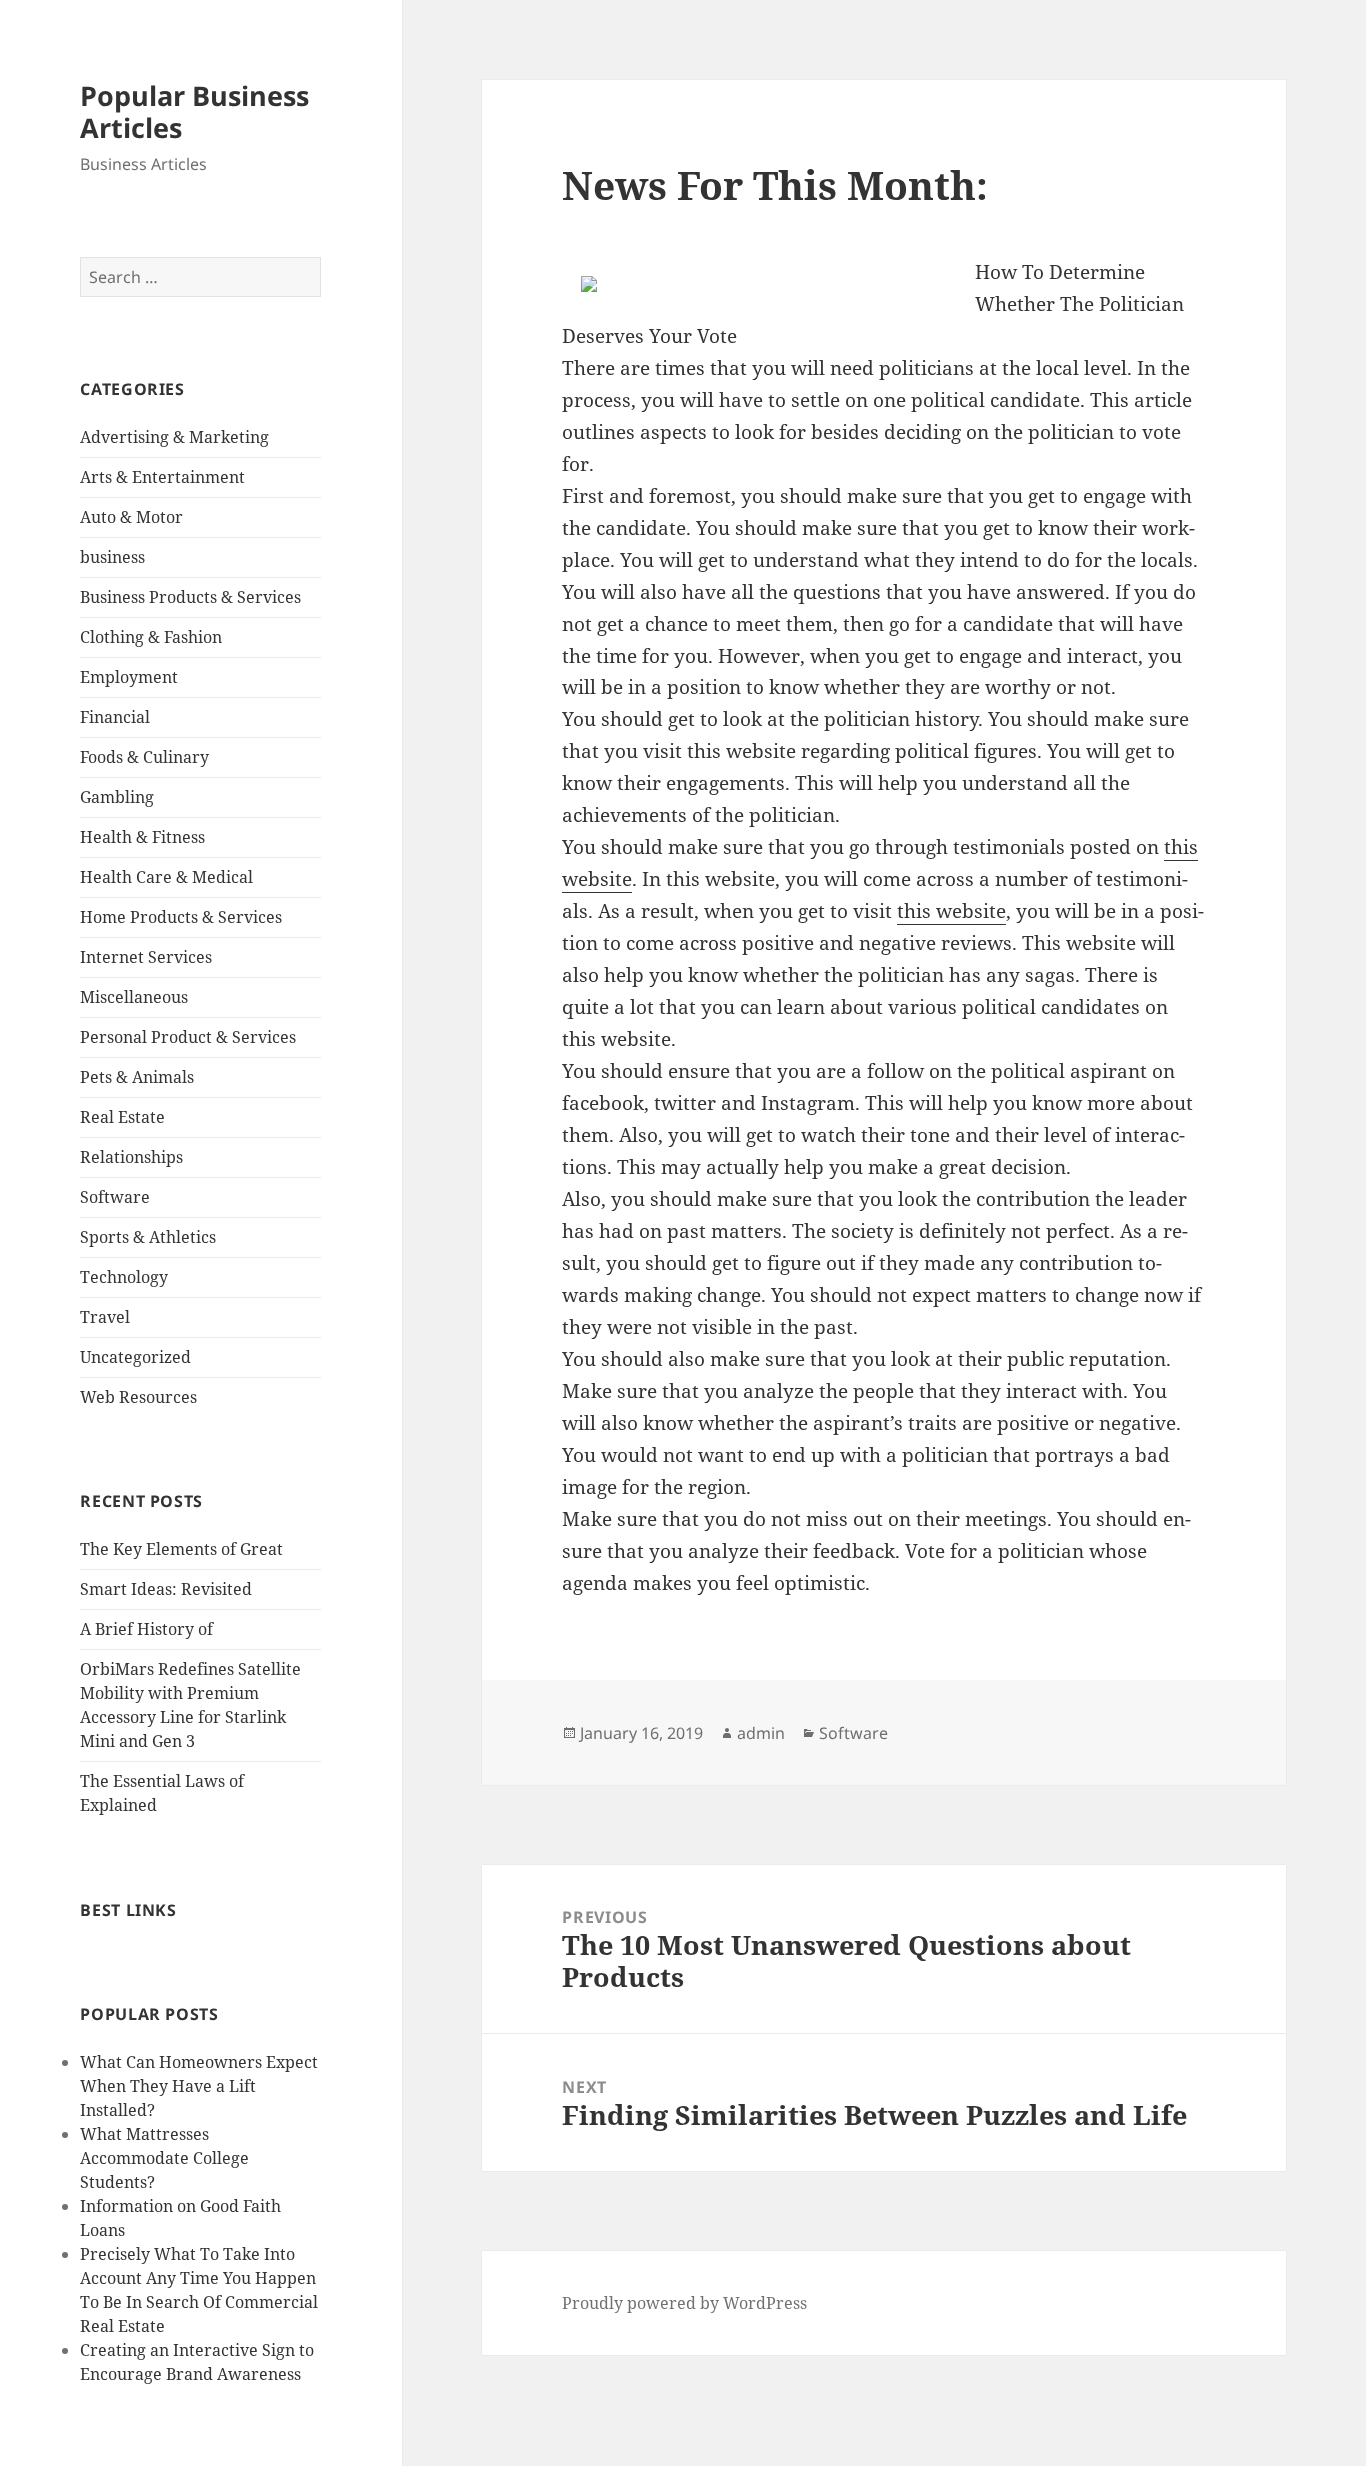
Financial (115, 717)
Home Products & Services (181, 917)
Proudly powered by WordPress (684, 2303)
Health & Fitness (142, 837)
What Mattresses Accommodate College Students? (164, 2158)
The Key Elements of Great (181, 1549)
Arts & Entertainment (162, 477)
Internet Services (146, 957)
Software (115, 1197)
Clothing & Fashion (151, 637)
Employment (129, 677)
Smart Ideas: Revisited (166, 1589)
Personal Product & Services (188, 1037)
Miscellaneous (134, 997)
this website (951, 911)
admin (761, 1733)
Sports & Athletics (148, 1237)
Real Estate (122, 1117)
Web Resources (138, 1397)
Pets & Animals (137, 1077)
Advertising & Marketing (174, 437)
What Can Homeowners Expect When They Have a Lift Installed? (199, 2086)
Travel (105, 1317)
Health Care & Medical (166, 877)
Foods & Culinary (144, 757)
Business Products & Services (190, 597)
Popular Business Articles (194, 111)
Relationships (131, 1157)
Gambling (117, 797)
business (112, 557)
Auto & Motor (131, 517)
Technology (124, 1277)
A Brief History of (146, 1629)
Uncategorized (135, 1357)
